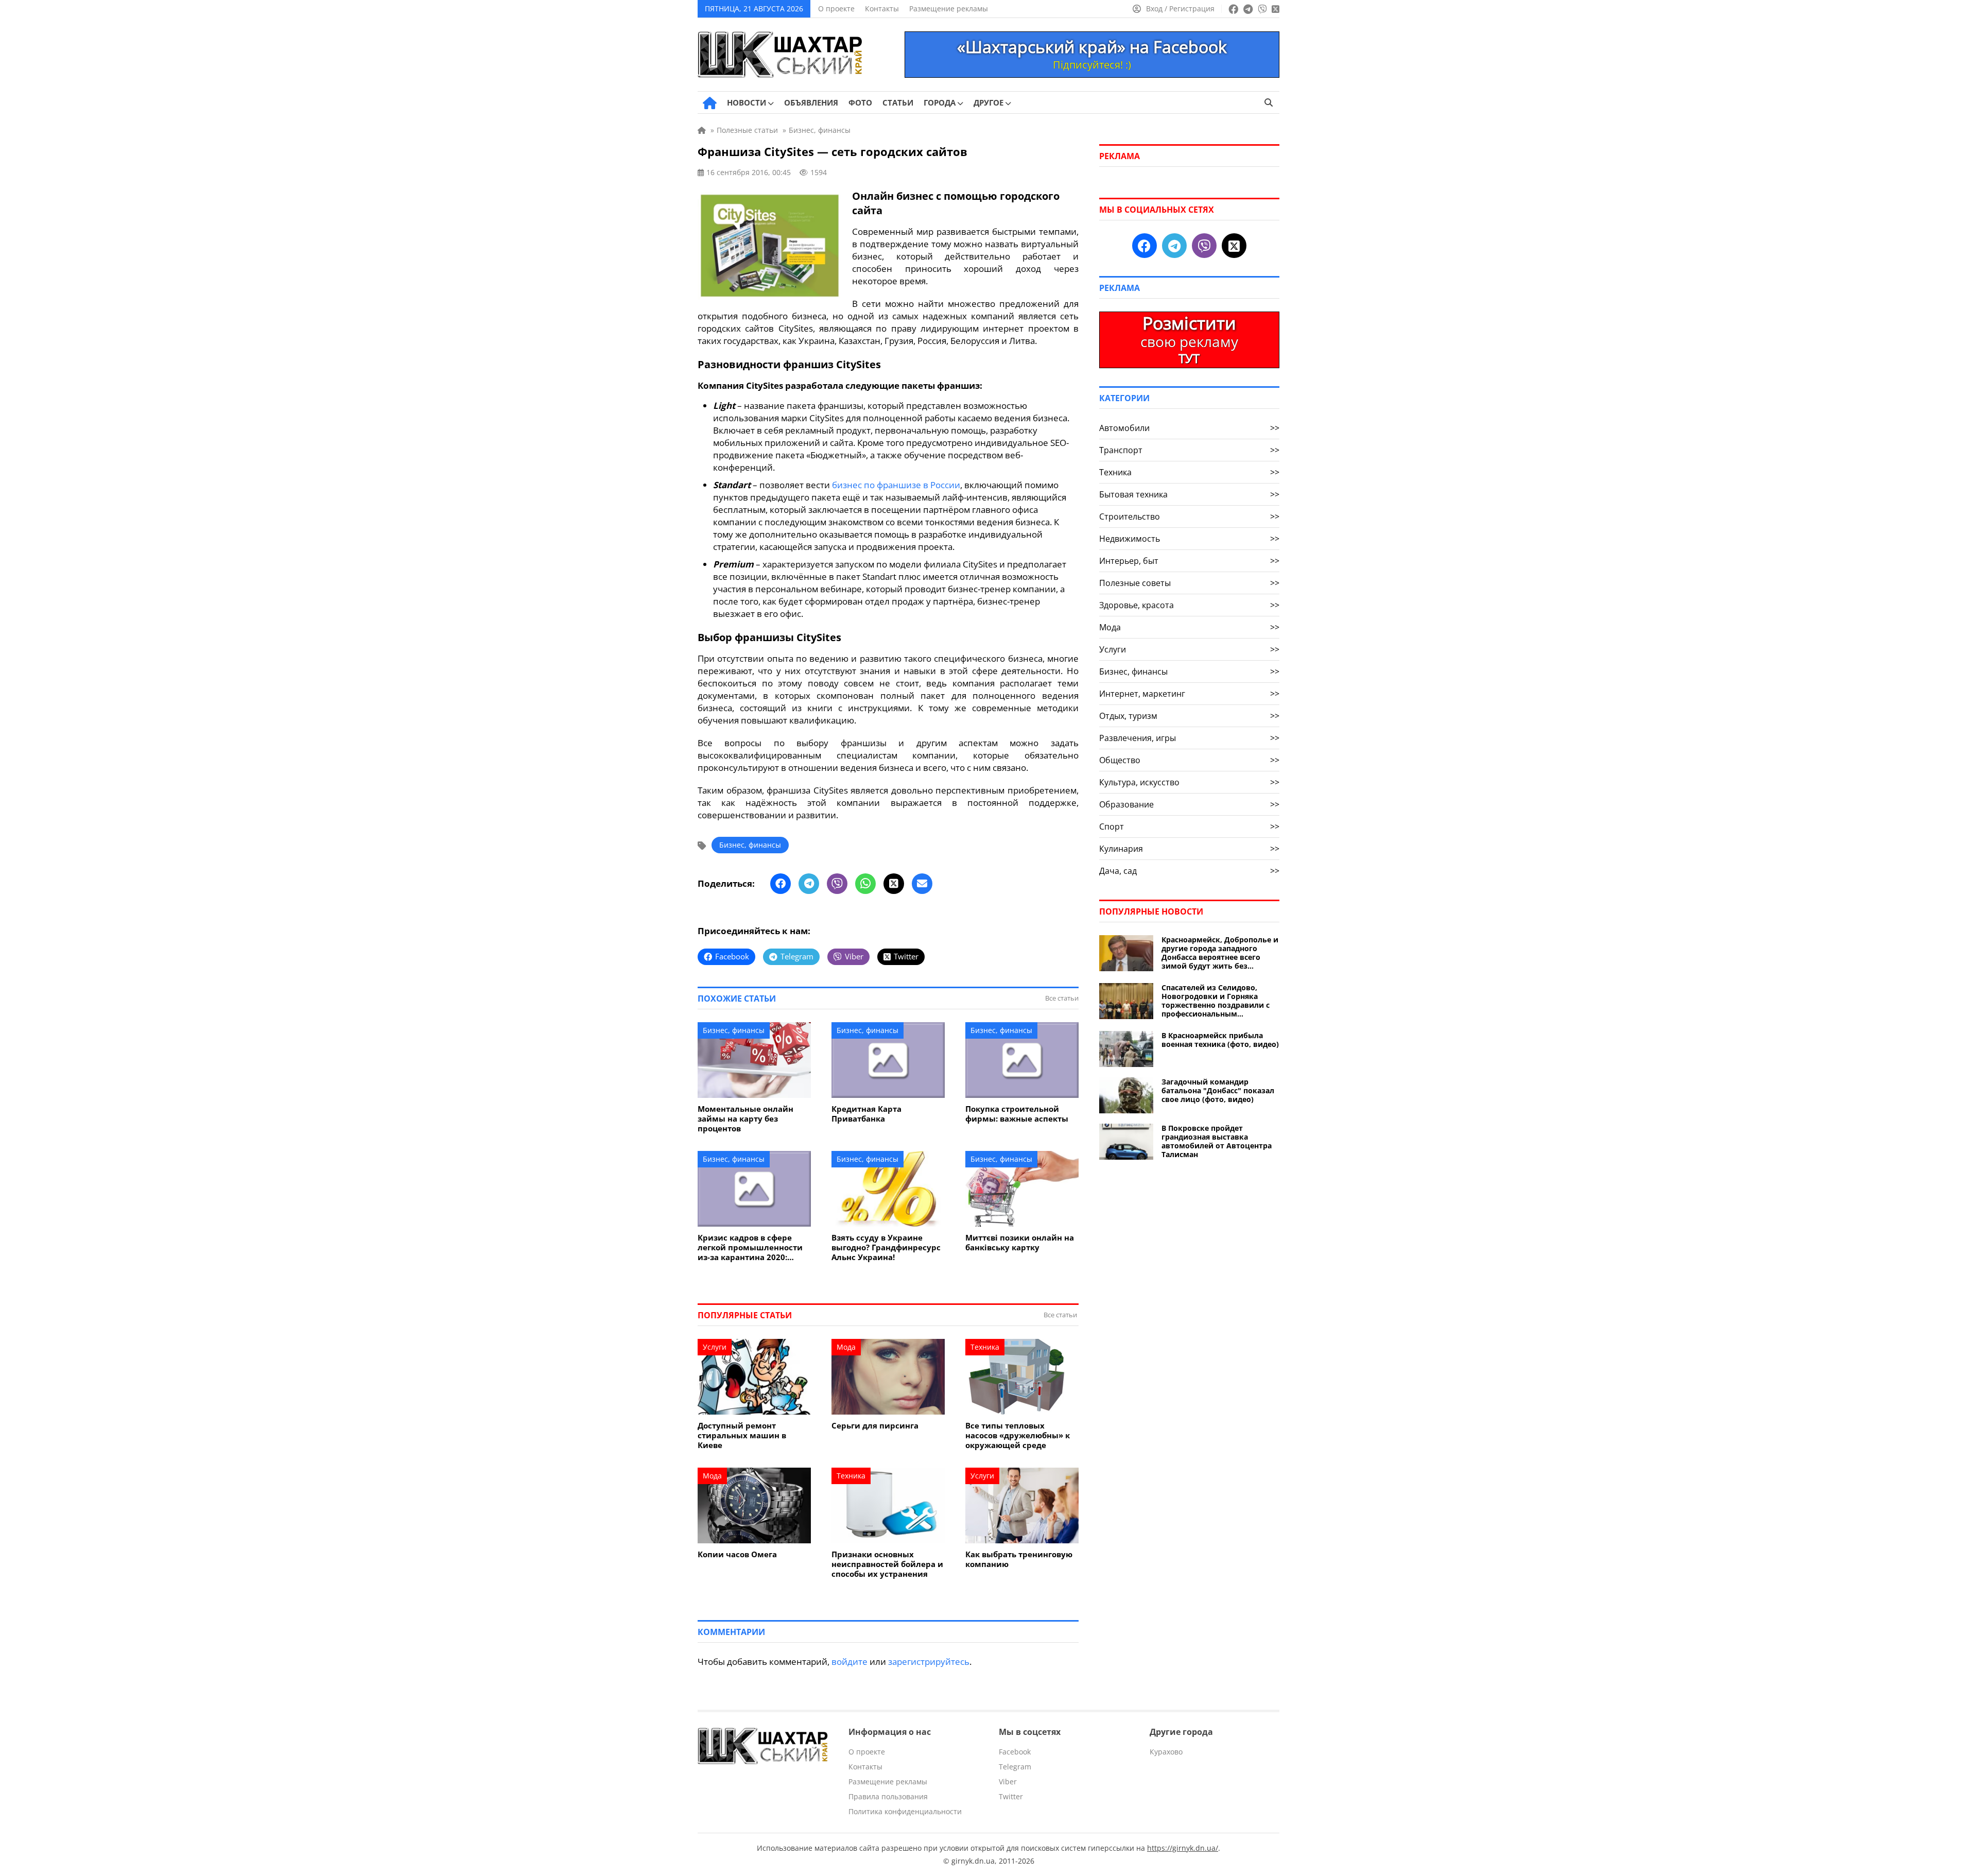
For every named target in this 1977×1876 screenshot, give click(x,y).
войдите (849, 1662)
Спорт (1189, 827)
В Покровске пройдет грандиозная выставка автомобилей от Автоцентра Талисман (1217, 1141)
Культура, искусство (1189, 782)
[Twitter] (894, 884)
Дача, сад (1189, 871)
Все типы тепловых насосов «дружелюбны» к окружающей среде (1018, 1435)
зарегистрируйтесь (929, 1662)
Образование (1189, 804)
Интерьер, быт (1189, 561)
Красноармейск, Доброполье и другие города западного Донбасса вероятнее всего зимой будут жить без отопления (1220, 953)
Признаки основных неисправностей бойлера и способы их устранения (887, 1564)
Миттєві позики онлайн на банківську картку (1020, 1243)
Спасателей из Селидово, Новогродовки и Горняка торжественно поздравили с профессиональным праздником (1216, 1001)
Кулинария (1189, 849)
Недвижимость (1189, 539)
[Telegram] (809, 884)
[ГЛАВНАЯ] (710, 103)
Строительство (1189, 517)
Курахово (1166, 1752)
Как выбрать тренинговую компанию (1019, 1559)
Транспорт (1189, 450)
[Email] (922, 884)
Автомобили (1189, 428)
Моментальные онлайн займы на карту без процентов (745, 1119)
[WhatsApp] (865, 884)
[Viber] (837, 884)
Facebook (1015, 1752)
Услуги (715, 1347)
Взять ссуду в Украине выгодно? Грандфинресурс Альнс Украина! (886, 1247)
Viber (1008, 1782)
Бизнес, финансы (750, 845)
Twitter (1011, 1796)
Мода (846, 1347)
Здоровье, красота (1189, 605)
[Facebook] (781, 884)
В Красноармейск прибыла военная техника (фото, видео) (1220, 1040)
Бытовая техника (1189, 494)
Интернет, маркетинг (1189, 694)
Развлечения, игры (1189, 738)
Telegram (1015, 1767)
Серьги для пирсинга (875, 1426)
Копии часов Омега (737, 1554)
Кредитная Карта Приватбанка (866, 1114)
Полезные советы (1189, 583)
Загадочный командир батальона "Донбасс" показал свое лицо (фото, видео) (1218, 1090)
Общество (1189, 760)
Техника (985, 1347)
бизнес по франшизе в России (896, 485)
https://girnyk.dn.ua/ (1183, 1848)
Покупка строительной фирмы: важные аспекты (1017, 1114)
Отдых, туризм (1189, 716)
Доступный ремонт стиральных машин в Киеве (742, 1435)
